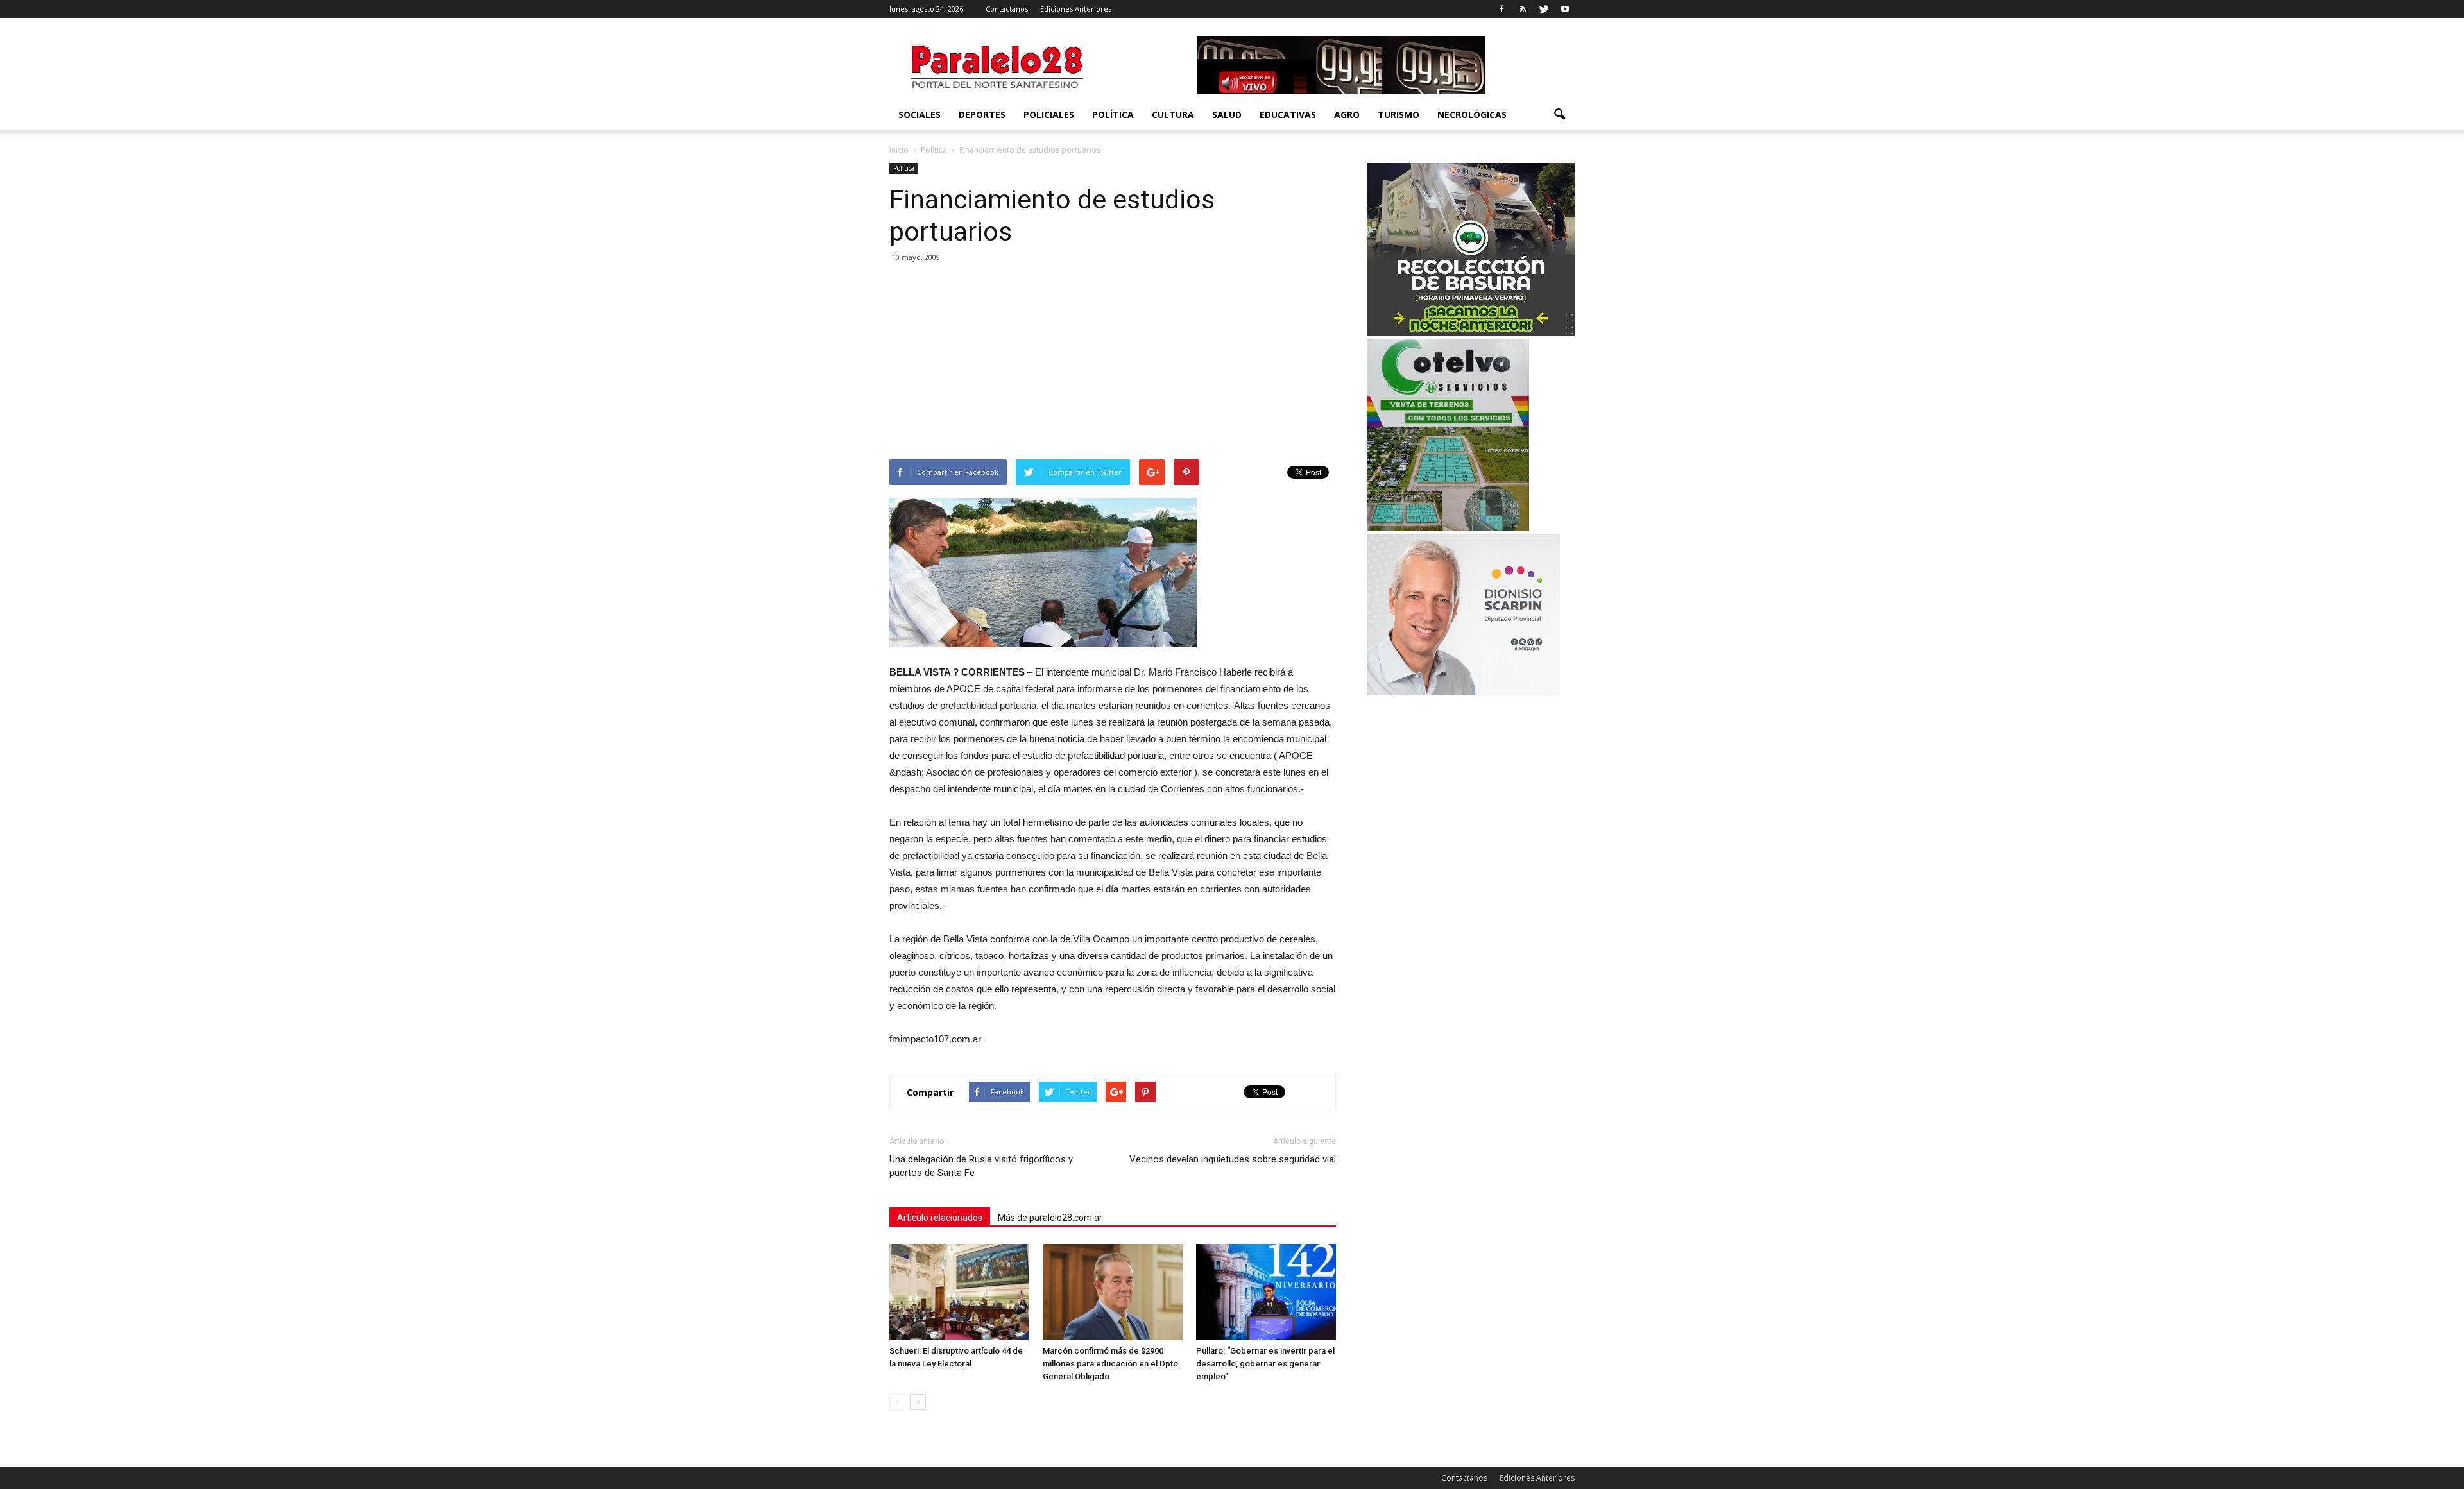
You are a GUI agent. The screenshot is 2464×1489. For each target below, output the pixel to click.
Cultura (1173, 115)
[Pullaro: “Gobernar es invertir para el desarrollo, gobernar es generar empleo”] (1266, 1292)
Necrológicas (1472, 115)
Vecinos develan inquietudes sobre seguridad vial (1233, 1159)
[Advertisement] (1113, 363)
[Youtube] (1565, 9)
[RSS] (1523, 9)
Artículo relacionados (940, 1218)
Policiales (1049, 115)
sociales (920, 115)
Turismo (1399, 115)
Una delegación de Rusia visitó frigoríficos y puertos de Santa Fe (981, 1166)
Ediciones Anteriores (1076, 9)
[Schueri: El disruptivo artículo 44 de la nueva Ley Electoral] (959, 1292)
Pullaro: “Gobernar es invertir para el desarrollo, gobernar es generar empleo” (1265, 1364)
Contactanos (1007, 9)
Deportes (982, 115)
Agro (1347, 115)
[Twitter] (1544, 9)
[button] (1559, 115)
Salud (1227, 115)
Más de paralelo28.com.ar (1050, 1218)
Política (1113, 115)
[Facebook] (1502, 9)
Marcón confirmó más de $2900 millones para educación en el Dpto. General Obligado (1112, 1364)
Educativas (1288, 115)
